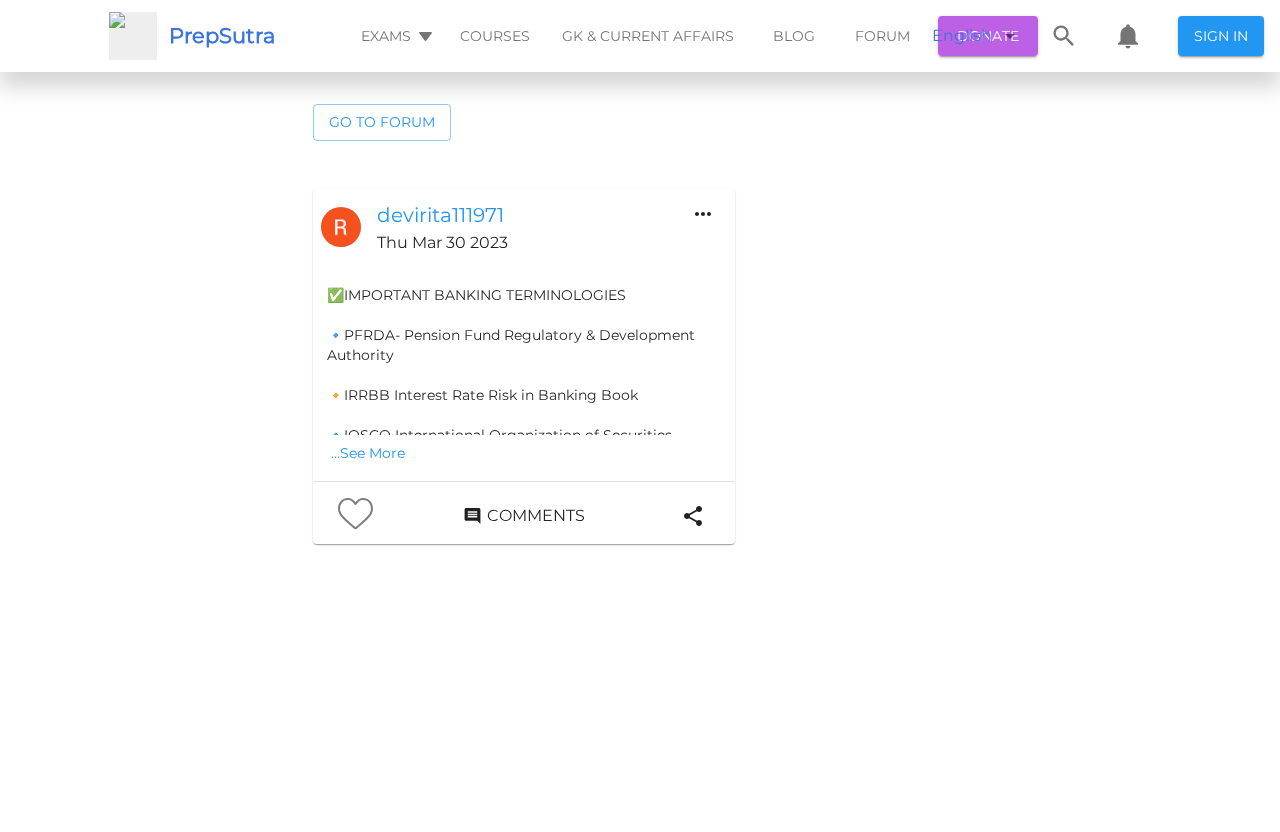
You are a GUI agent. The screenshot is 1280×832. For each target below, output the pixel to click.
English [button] (962, 35)
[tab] (394, 36)
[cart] (1128, 36)
